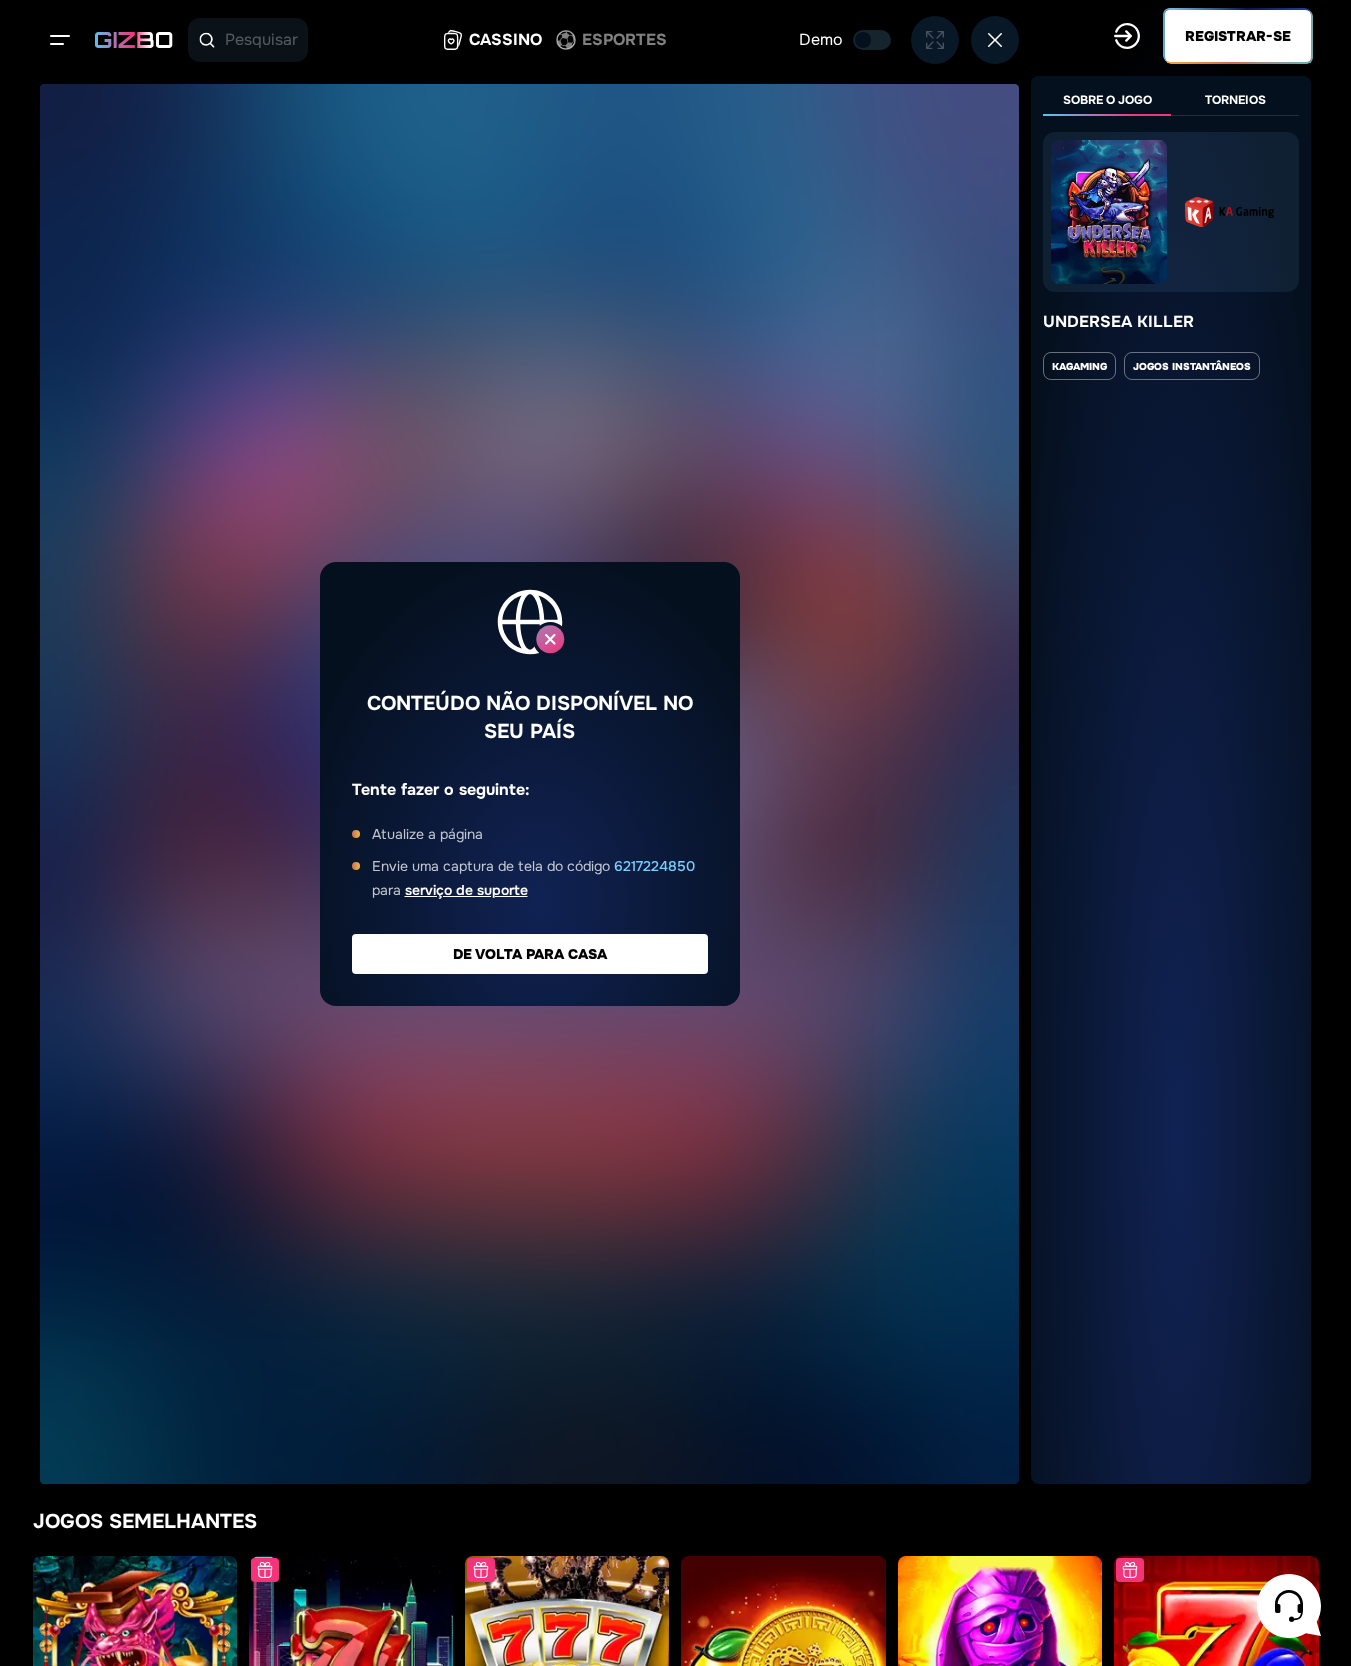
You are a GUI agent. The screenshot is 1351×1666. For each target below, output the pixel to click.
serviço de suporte (466, 890)
